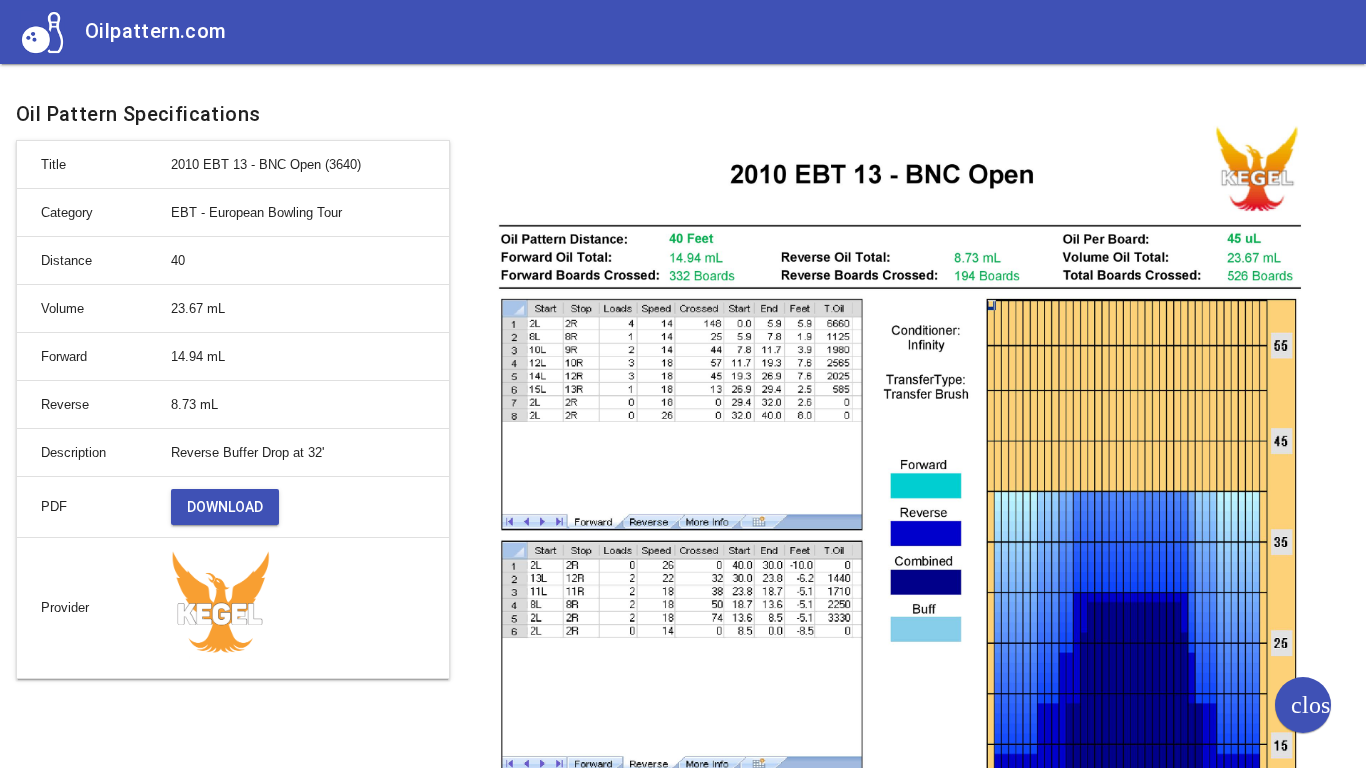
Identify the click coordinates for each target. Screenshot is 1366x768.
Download (225, 507)
